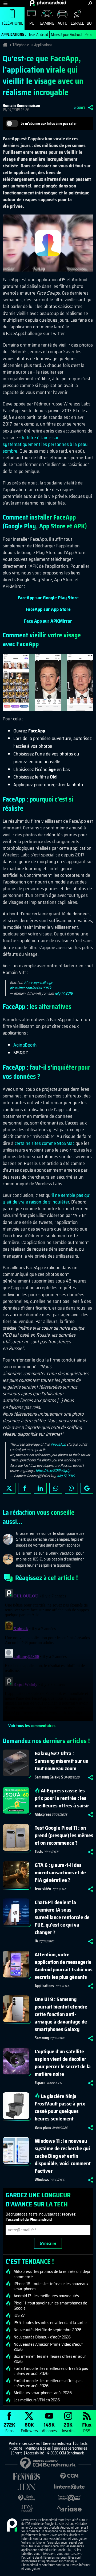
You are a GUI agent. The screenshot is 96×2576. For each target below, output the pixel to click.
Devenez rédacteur (57, 2443)
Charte (17, 2453)
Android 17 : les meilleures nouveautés (46, 2296)
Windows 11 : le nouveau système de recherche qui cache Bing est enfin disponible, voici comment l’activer (63, 2156)
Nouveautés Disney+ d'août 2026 (42, 2337)
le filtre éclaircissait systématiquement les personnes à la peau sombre (45, 444)
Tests (39, 1852)
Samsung (42, 2038)
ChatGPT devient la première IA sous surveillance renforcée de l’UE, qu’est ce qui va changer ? (62, 1917)
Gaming (47, 23)
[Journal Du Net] (27, 2487)
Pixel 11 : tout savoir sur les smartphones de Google (50, 2306)
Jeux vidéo (43, 1889)
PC (32, 23)
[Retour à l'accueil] (48, 3)
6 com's (79, 107)
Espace (77, 23)
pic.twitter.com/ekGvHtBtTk (31, 988)
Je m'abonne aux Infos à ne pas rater (49, 123)
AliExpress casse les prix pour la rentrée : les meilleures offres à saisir (62, 1798)
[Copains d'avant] (69, 2498)
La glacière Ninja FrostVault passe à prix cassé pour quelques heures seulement (60, 2107)
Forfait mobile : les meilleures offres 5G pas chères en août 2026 (51, 2371)
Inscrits (68, 2427)
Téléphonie (12, 23)
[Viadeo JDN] (27, 2509)
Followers (29, 2427)
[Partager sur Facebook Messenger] (56, 1488)
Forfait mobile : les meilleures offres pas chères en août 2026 (48, 2383)
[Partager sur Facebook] (25, 1488)
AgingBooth (25, 1045)
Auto (63, 23)
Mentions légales (38, 2448)
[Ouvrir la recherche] (90, 3)
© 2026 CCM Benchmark (66, 2453)
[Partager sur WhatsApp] (71, 1488)
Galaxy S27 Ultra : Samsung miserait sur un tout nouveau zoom (61, 1761)
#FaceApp (58, 1444)
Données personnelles (70, 2448)
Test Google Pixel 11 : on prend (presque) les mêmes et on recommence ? (64, 1835)
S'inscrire (48, 2243)
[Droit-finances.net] (27, 2498)
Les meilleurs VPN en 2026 (37, 2400)
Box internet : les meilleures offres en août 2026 (50, 2359)
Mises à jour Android (66, 35)
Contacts (81, 2443)
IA (36, 1941)
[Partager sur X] (9, 1488)
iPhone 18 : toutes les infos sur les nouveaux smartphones (51, 2286)
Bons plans (43, 2127)
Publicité (16, 2448)
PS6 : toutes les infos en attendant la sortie (50, 2323)
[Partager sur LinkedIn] (40, 1488)
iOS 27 (19, 2315)
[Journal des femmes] (27, 2477)
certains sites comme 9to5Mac (45, 1143)
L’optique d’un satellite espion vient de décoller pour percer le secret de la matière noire (63, 2063)
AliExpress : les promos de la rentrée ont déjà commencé (52, 2274)
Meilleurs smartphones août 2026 (43, 2393)
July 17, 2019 (64, 993)
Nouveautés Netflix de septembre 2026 (47, 2330)
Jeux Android (38, 35)
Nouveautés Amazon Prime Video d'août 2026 (48, 2347)
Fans (9, 2427)
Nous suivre (87, 1488)
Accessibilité (35, 2453)
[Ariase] (69, 2509)
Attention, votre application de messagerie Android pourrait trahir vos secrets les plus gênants (64, 1966)
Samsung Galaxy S (49, 1777)
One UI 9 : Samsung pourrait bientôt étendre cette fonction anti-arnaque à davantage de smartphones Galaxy (61, 2014)
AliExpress (43, 1814)
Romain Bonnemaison (21, 105)
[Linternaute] (69, 2487)
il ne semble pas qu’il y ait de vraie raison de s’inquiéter (48, 1199)
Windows (42, 2180)
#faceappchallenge (38, 983)
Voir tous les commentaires (32, 1726)
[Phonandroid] (12, 2525)
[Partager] (91, 107)
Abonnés (49, 2427)
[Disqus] (48, 1654)
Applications (43, 45)
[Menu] (5, 3)
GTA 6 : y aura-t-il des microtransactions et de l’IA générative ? (60, 1872)
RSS (87, 2427)
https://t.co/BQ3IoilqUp (53, 1471)
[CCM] (69, 2476)
